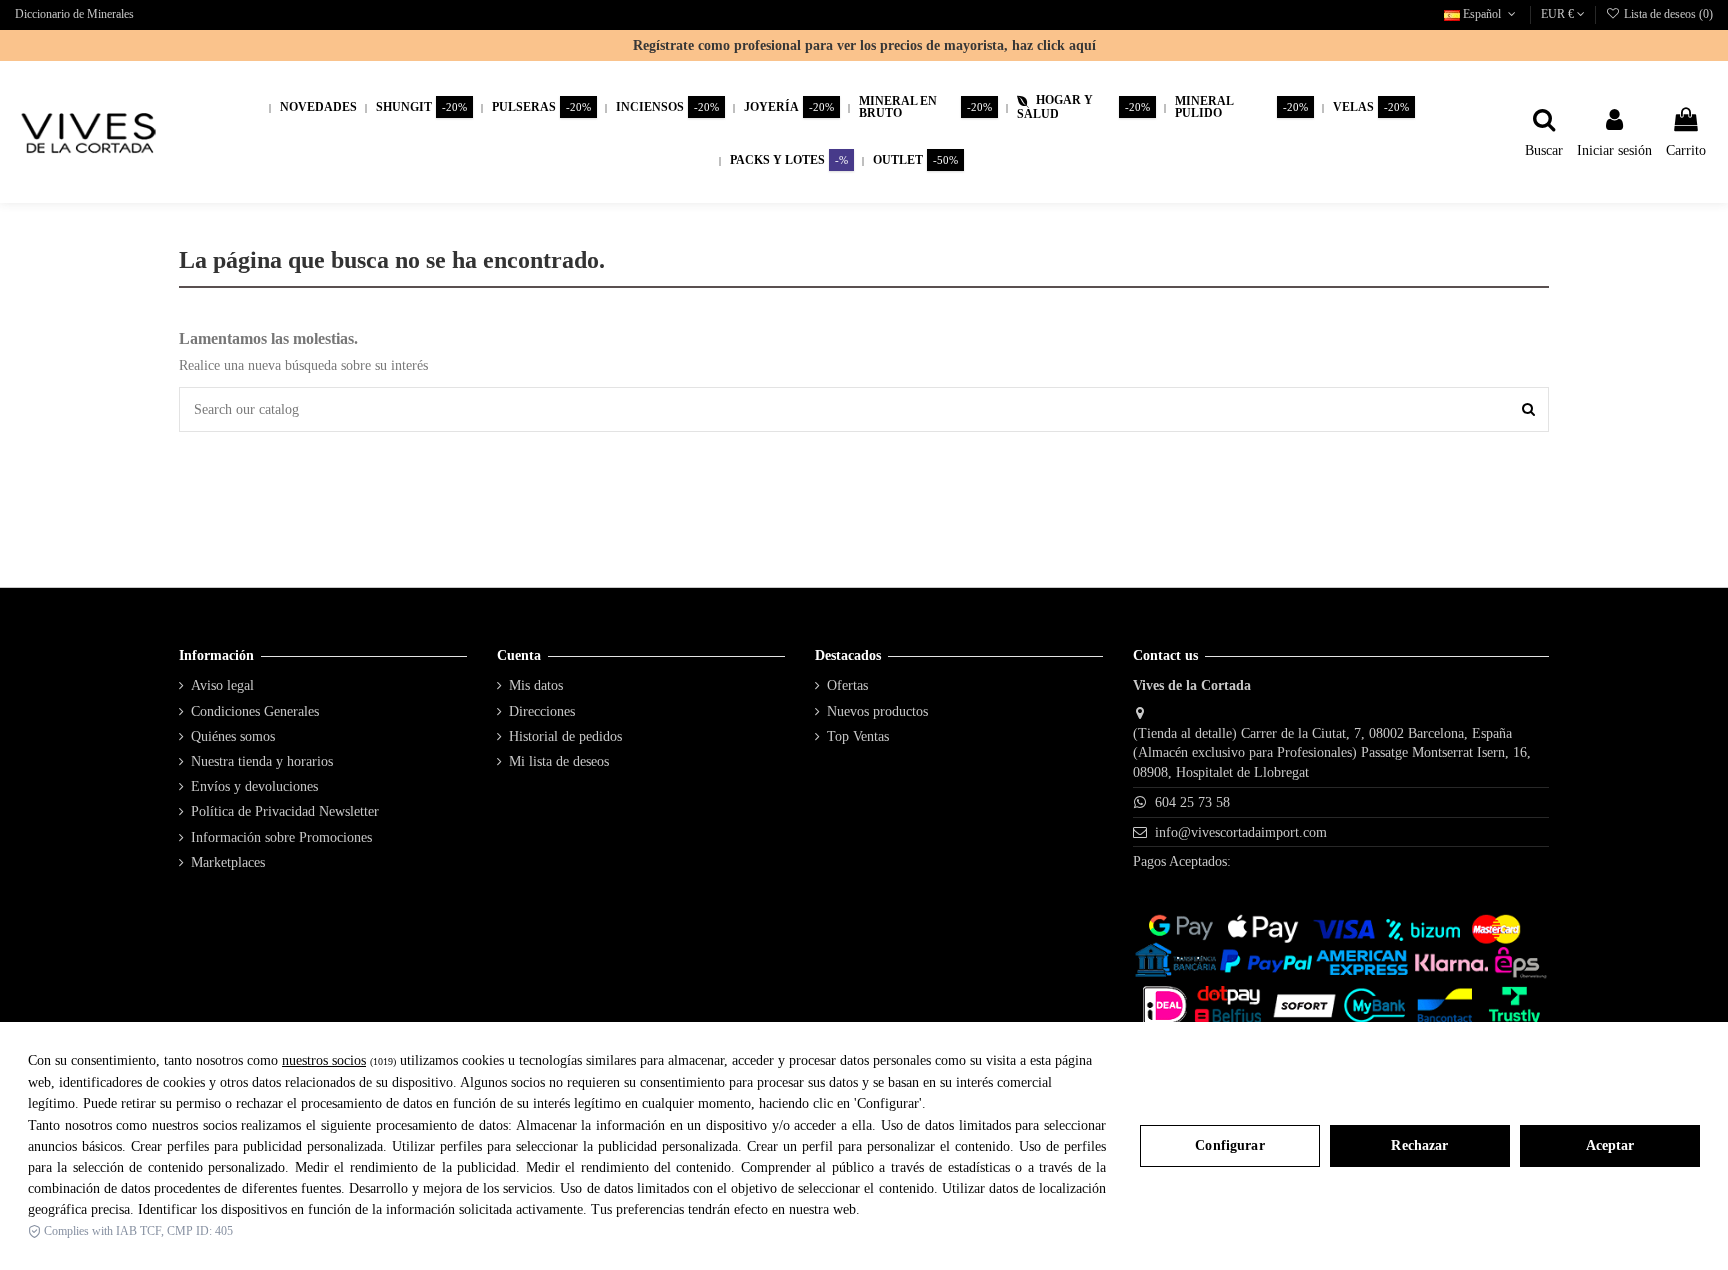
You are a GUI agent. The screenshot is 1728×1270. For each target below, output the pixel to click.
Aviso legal (222, 685)
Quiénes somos (233, 736)
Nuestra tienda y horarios (262, 761)
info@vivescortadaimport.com (1241, 832)
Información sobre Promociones (281, 837)
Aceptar (1610, 1145)
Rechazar (1419, 1145)
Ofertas (847, 685)
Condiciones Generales (255, 711)
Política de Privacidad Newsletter (285, 811)
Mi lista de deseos (559, 761)
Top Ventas (858, 736)
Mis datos (536, 685)
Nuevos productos (877, 711)
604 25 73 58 (1192, 802)
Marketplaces (228, 862)
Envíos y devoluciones (254, 786)
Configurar (1229, 1145)
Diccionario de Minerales (74, 14)
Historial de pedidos (565, 736)
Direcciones (542, 711)
